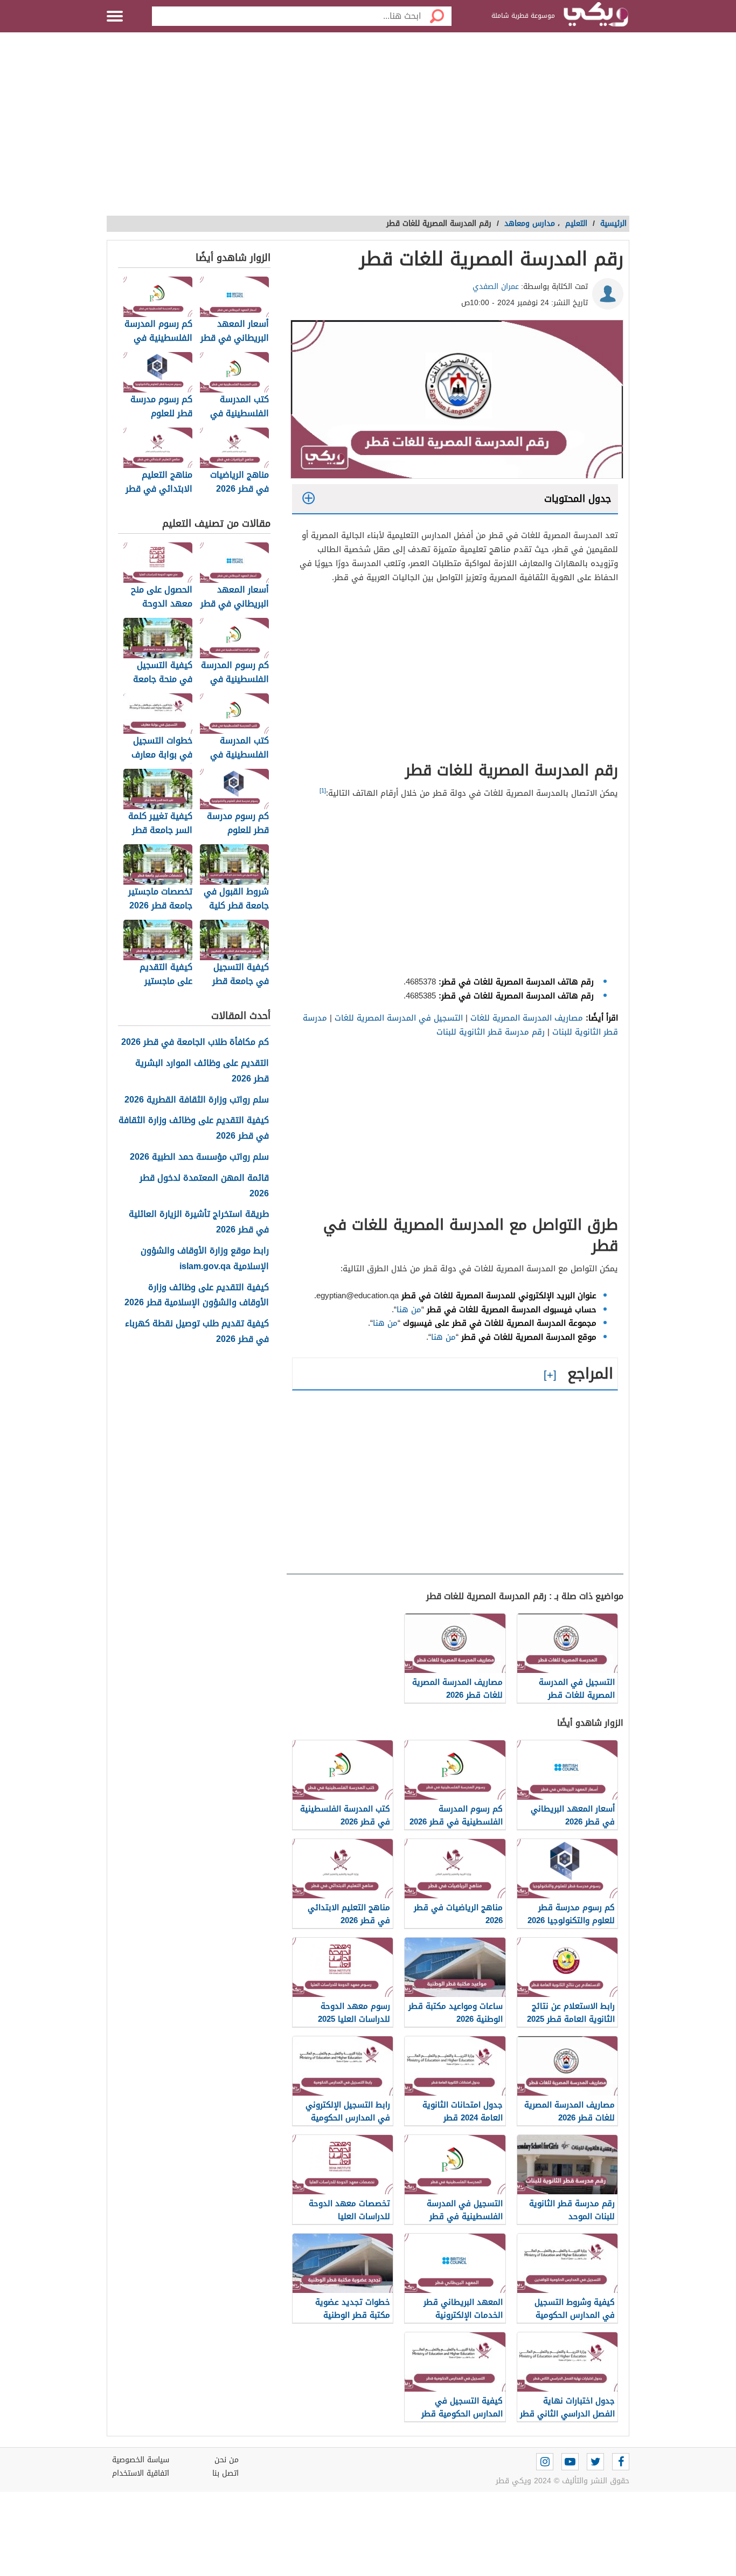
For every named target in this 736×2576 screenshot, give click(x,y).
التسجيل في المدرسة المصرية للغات (399, 1018)
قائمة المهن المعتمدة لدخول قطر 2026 (204, 1186)
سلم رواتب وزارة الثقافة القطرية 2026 (197, 1100)
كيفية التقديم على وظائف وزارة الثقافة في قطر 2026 (194, 1128)
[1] (323, 791)
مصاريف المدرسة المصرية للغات (527, 1018)
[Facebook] (621, 2462)
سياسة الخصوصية (141, 2460)
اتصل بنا (225, 2473)
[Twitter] (595, 2462)
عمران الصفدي (496, 287)
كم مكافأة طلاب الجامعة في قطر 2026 (195, 1042)
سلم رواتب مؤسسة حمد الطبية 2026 (199, 1157)
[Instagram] (545, 2462)
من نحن (227, 2460)
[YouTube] (570, 2462)
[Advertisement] (368, 129)
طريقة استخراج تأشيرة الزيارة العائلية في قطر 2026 (199, 1222)
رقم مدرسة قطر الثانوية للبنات (491, 1032)
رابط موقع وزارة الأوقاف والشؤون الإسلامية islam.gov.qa (205, 1259)
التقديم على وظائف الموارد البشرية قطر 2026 (202, 1071)
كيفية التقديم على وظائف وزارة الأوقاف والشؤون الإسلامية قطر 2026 (197, 1296)
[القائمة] (115, 16)
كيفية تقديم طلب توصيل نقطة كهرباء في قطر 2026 (197, 1332)
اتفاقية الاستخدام (141, 2473)
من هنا (409, 1310)
